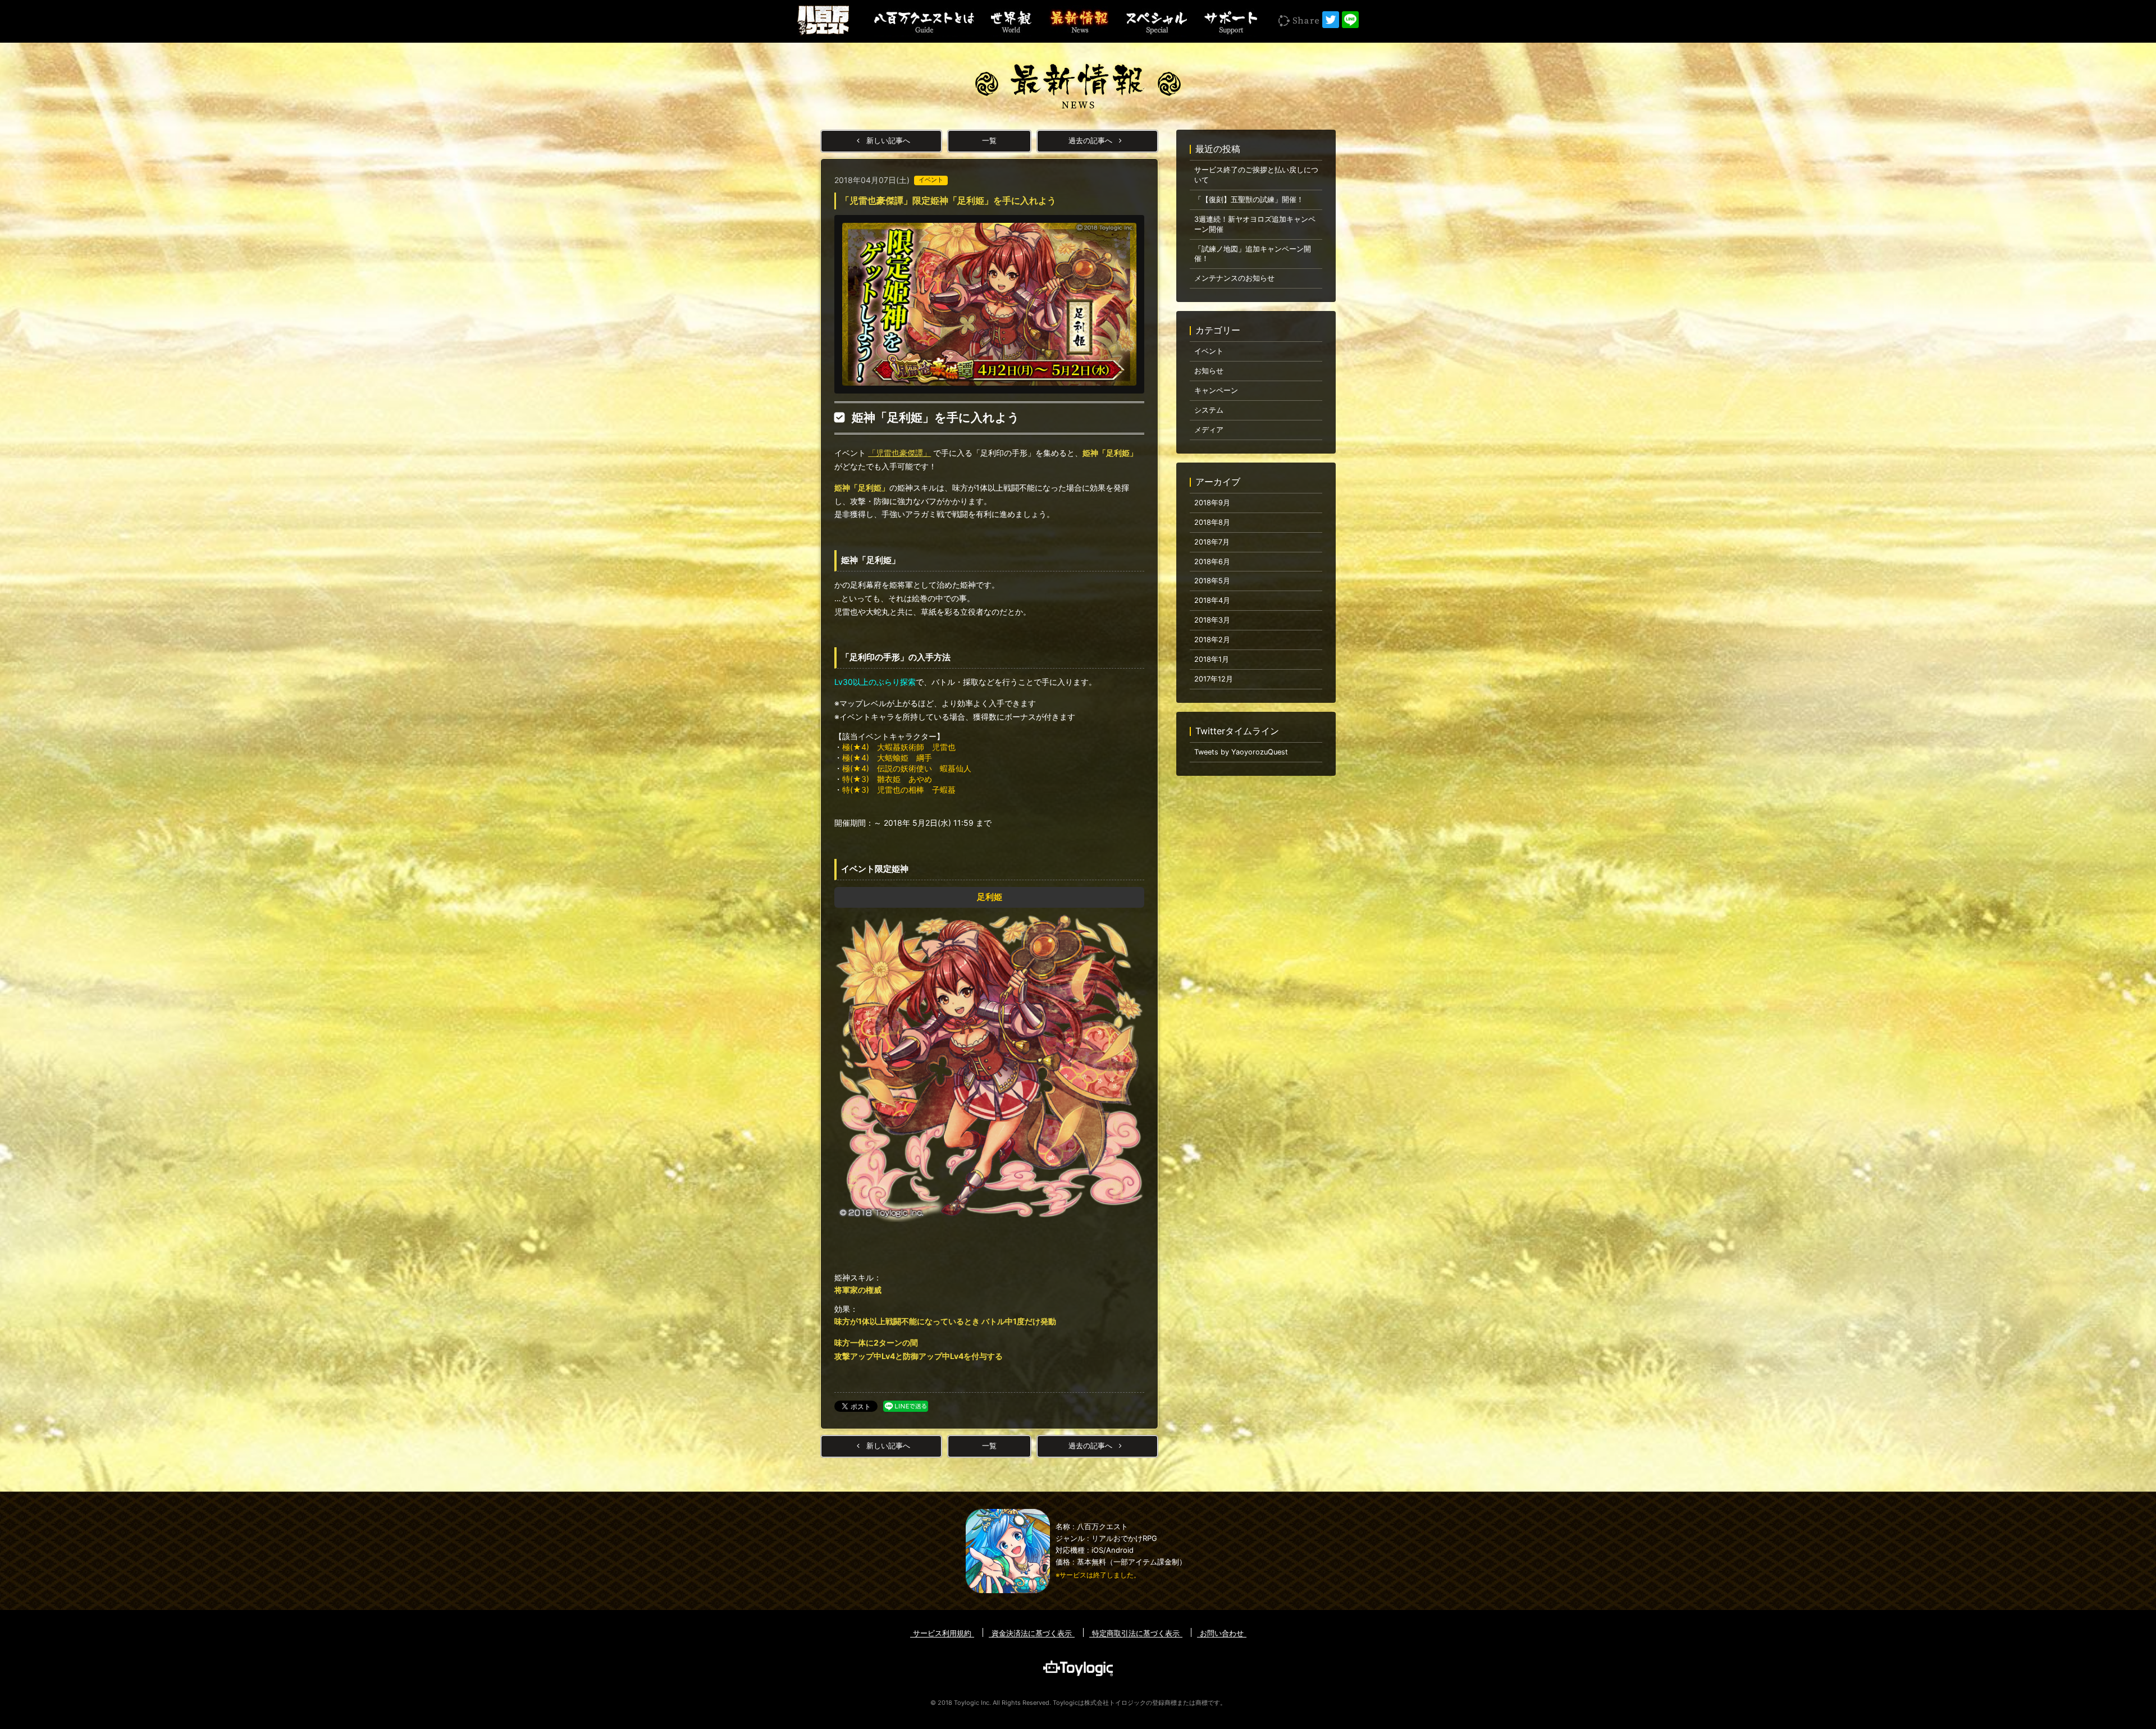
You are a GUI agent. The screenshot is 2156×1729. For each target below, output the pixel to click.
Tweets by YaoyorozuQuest (1241, 752)
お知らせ (1209, 371)
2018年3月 (1212, 620)
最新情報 (1078, 21)
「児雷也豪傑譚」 (899, 453)
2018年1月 (1212, 659)
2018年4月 (1212, 600)
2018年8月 (1212, 522)
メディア (1209, 430)
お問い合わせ (1222, 1633)
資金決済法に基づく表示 (1032, 1633)
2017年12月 (1214, 679)
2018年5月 (1212, 581)
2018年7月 (1212, 542)
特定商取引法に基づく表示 (1136, 1633)
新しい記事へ (887, 141)
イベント (1209, 351)
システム (1209, 410)
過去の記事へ (1091, 141)
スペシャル (1155, 21)
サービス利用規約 (942, 1633)
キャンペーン (1216, 390)
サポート (1230, 21)
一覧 (989, 141)
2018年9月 (1212, 503)
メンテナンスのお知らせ (1234, 278)
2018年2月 (1212, 640)
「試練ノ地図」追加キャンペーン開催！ (1253, 254)
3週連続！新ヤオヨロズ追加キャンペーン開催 (1255, 224)
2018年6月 (1212, 562)
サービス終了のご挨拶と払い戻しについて (1256, 175)
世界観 (1011, 21)
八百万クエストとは (924, 21)
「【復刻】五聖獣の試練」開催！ (1249, 200)
